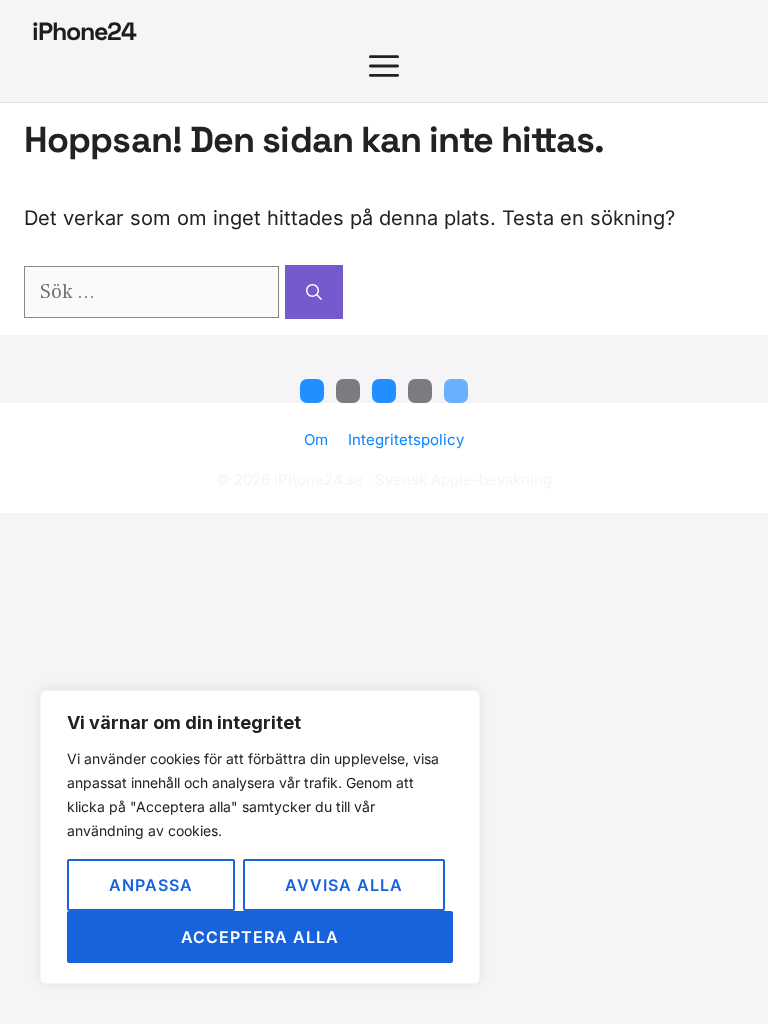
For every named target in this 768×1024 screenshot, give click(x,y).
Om (316, 439)
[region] (260, 837)
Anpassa (151, 885)
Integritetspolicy (406, 439)
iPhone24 (84, 31)
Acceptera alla (260, 937)
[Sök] (314, 292)
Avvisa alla (344, 885)
